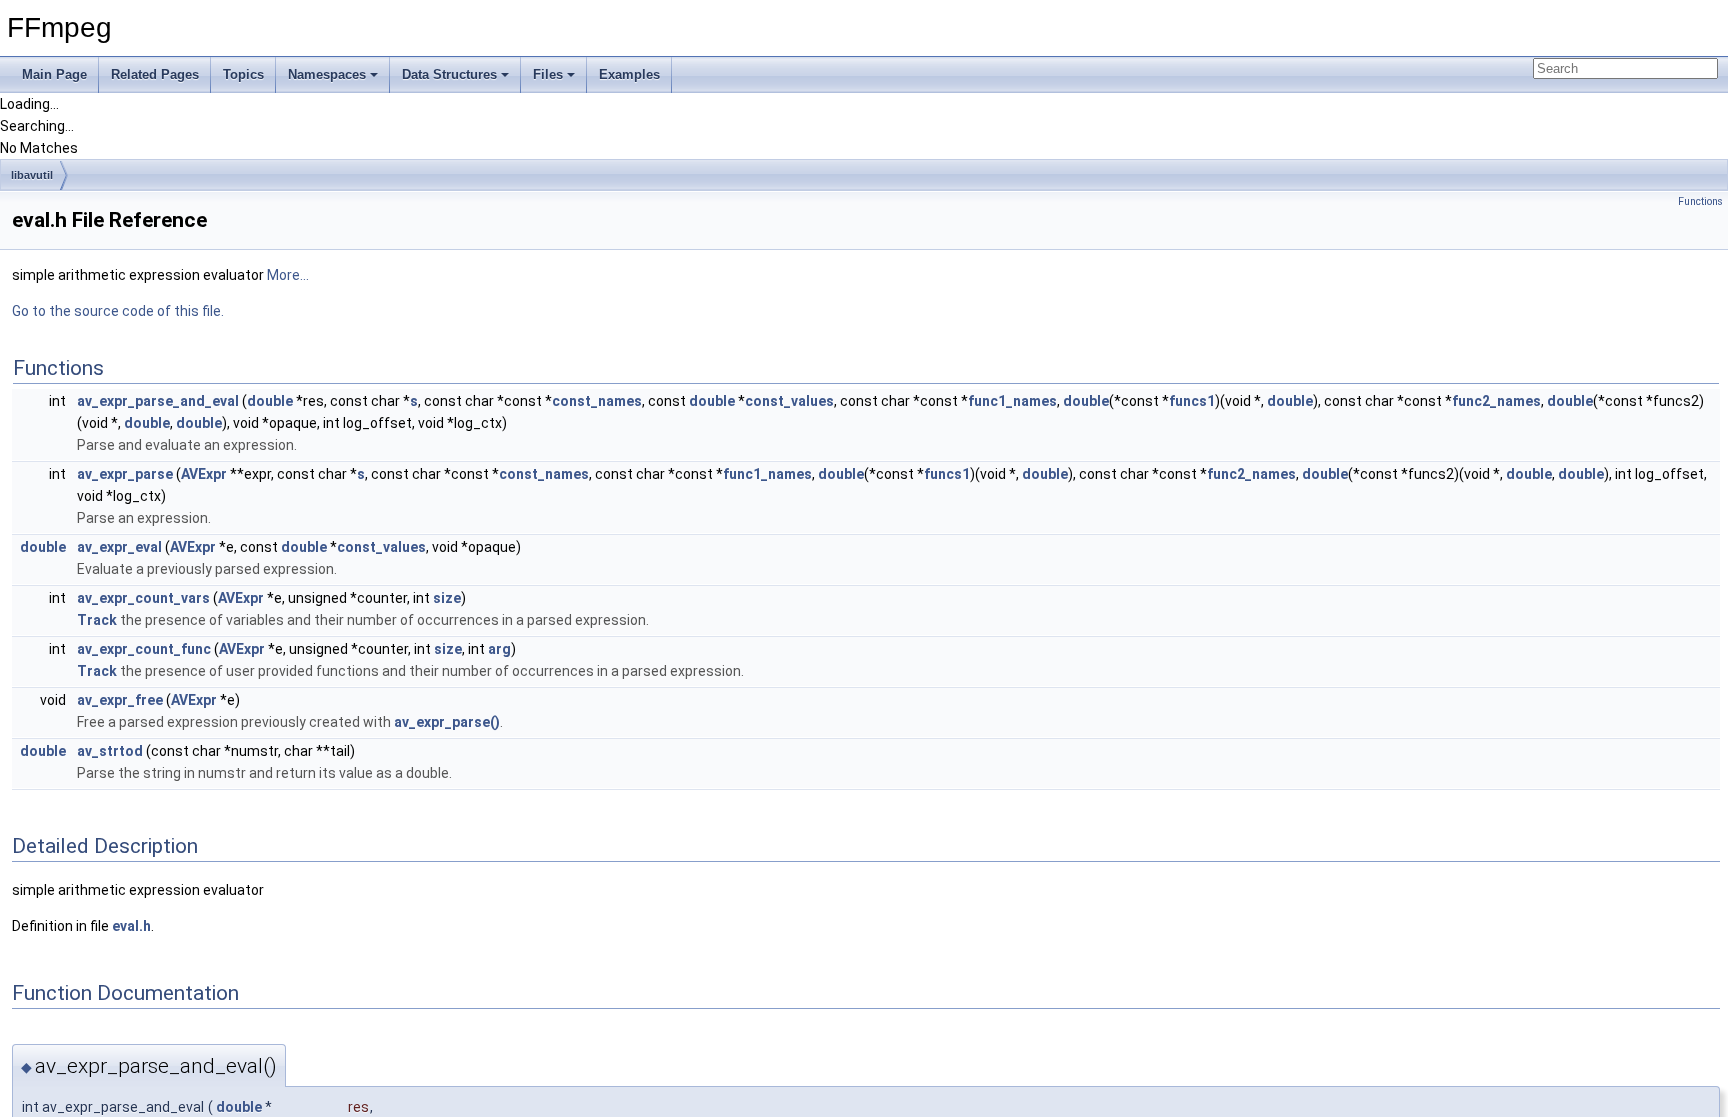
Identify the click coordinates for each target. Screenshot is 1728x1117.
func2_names (1496, 401)
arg (499, 649)
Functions (1700, 201)
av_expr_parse (125, 474)
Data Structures (449, 74)
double (270, 401)
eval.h (131, 926)
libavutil (32, 175)
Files (548, 74)
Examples (629, 74)
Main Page (54, 74)
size (447, 598)
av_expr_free (120, 700)
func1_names (1012, 401)
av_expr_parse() (447, 722)
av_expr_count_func (144, 649)
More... (288, 275)
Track (97, 620)
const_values (789, 401)
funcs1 (1192, 401)
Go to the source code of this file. (118, 311)
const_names (597, 401)
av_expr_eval (119, 547)
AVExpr (204, 474)
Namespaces (327, 74)
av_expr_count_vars (143, 598)
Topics (243, 74)
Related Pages (155, 74)
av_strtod (110, 751)
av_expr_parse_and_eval (158, 401)
